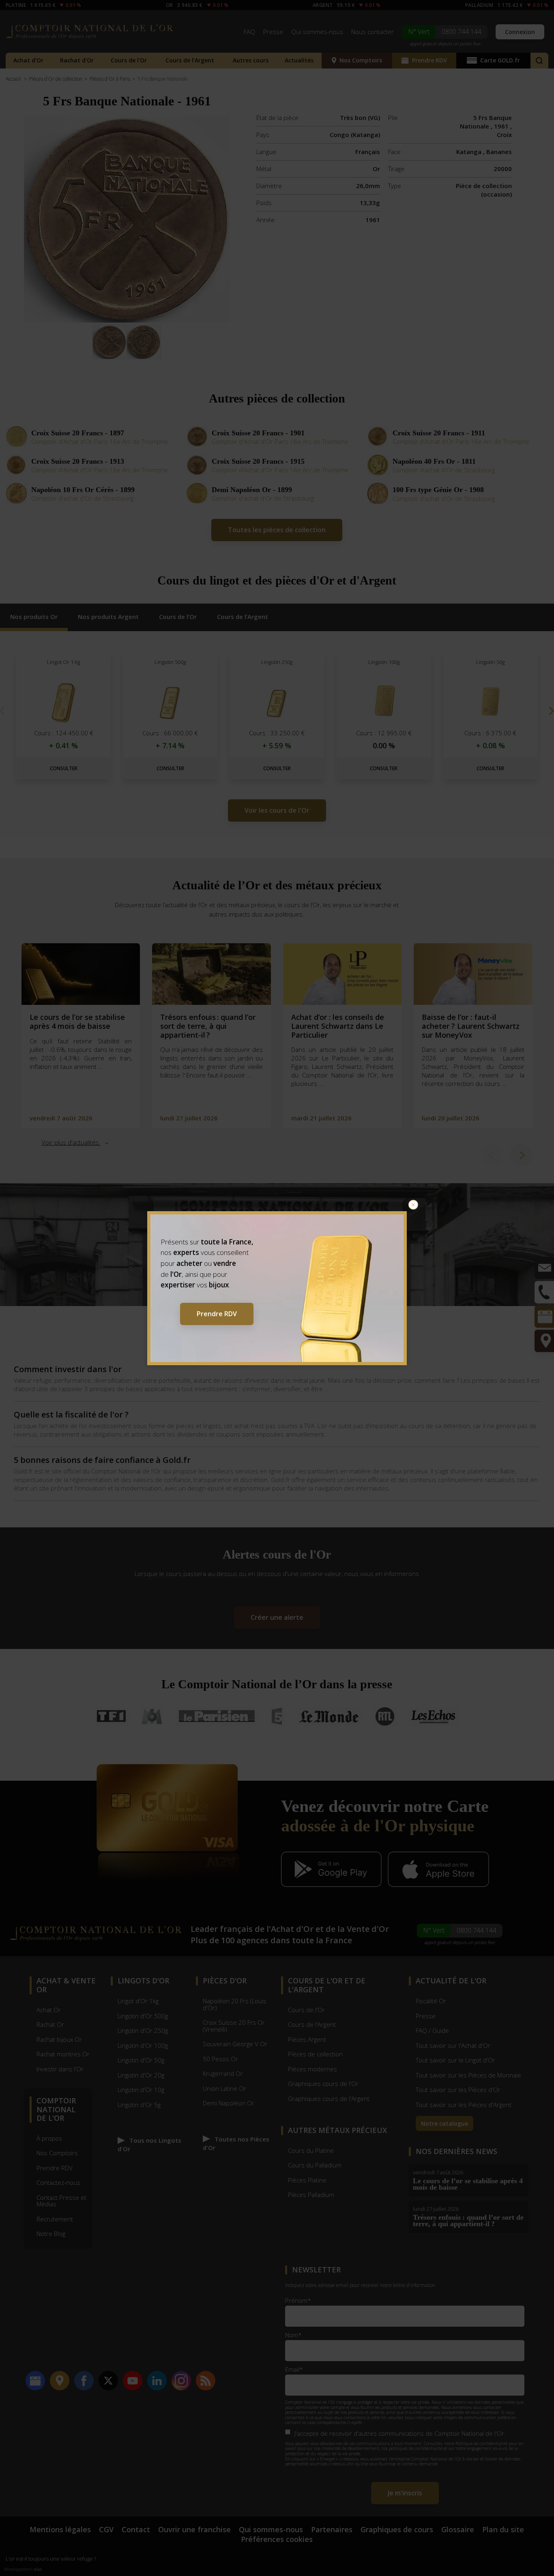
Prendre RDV (217, 1314)
